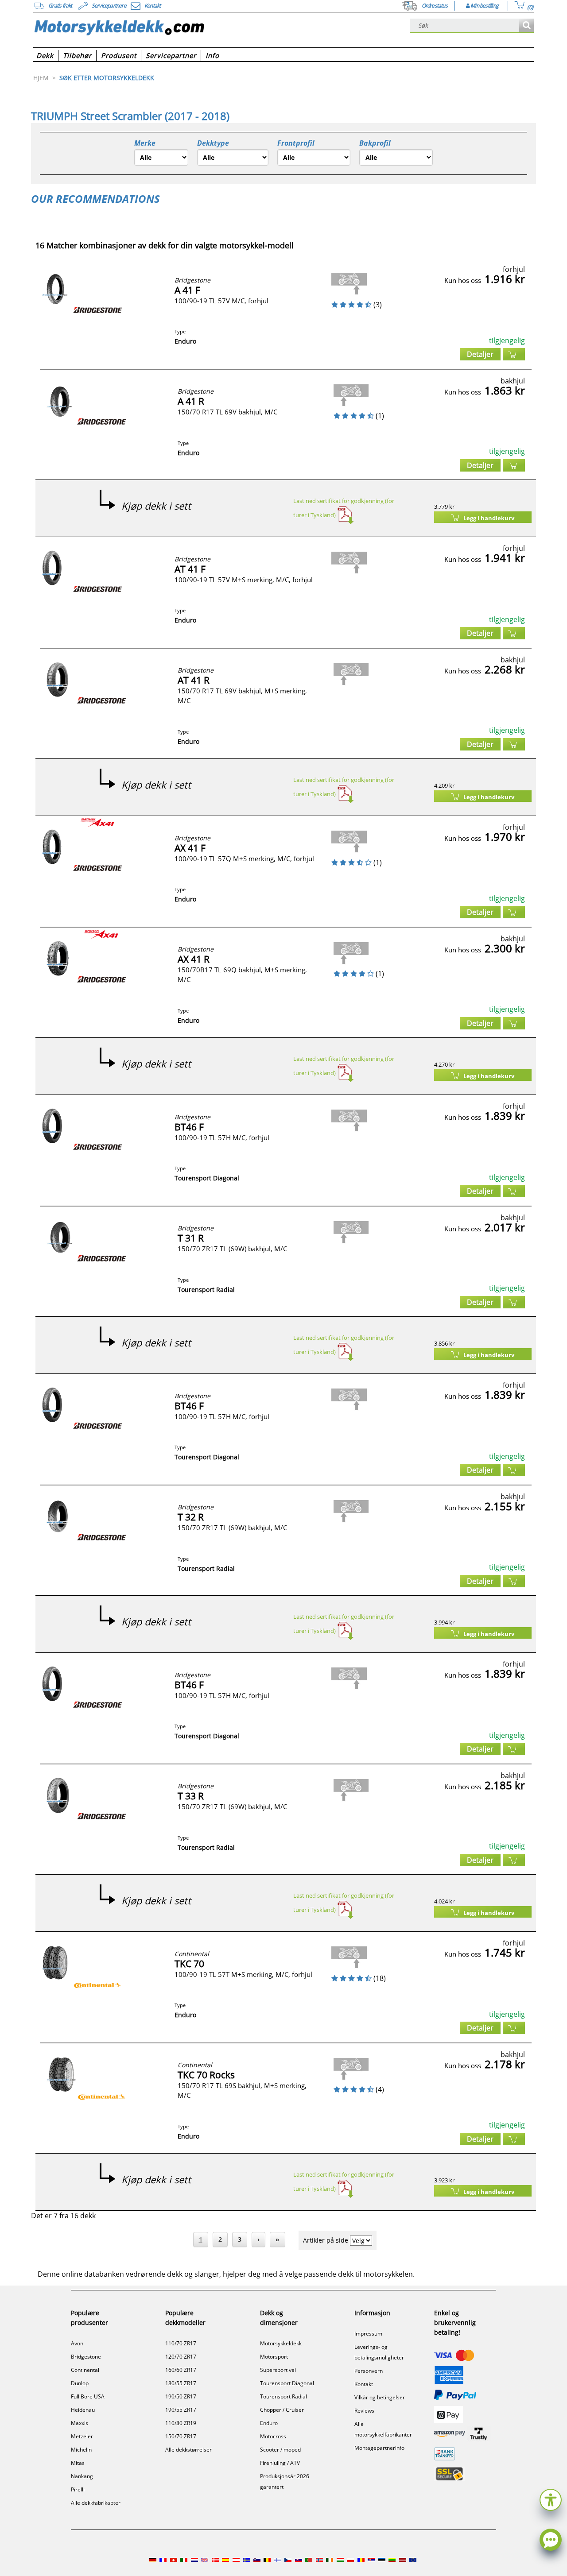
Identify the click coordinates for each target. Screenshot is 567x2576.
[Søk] (526, 26)
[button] (551, 2499)
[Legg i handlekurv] (514, 354)
